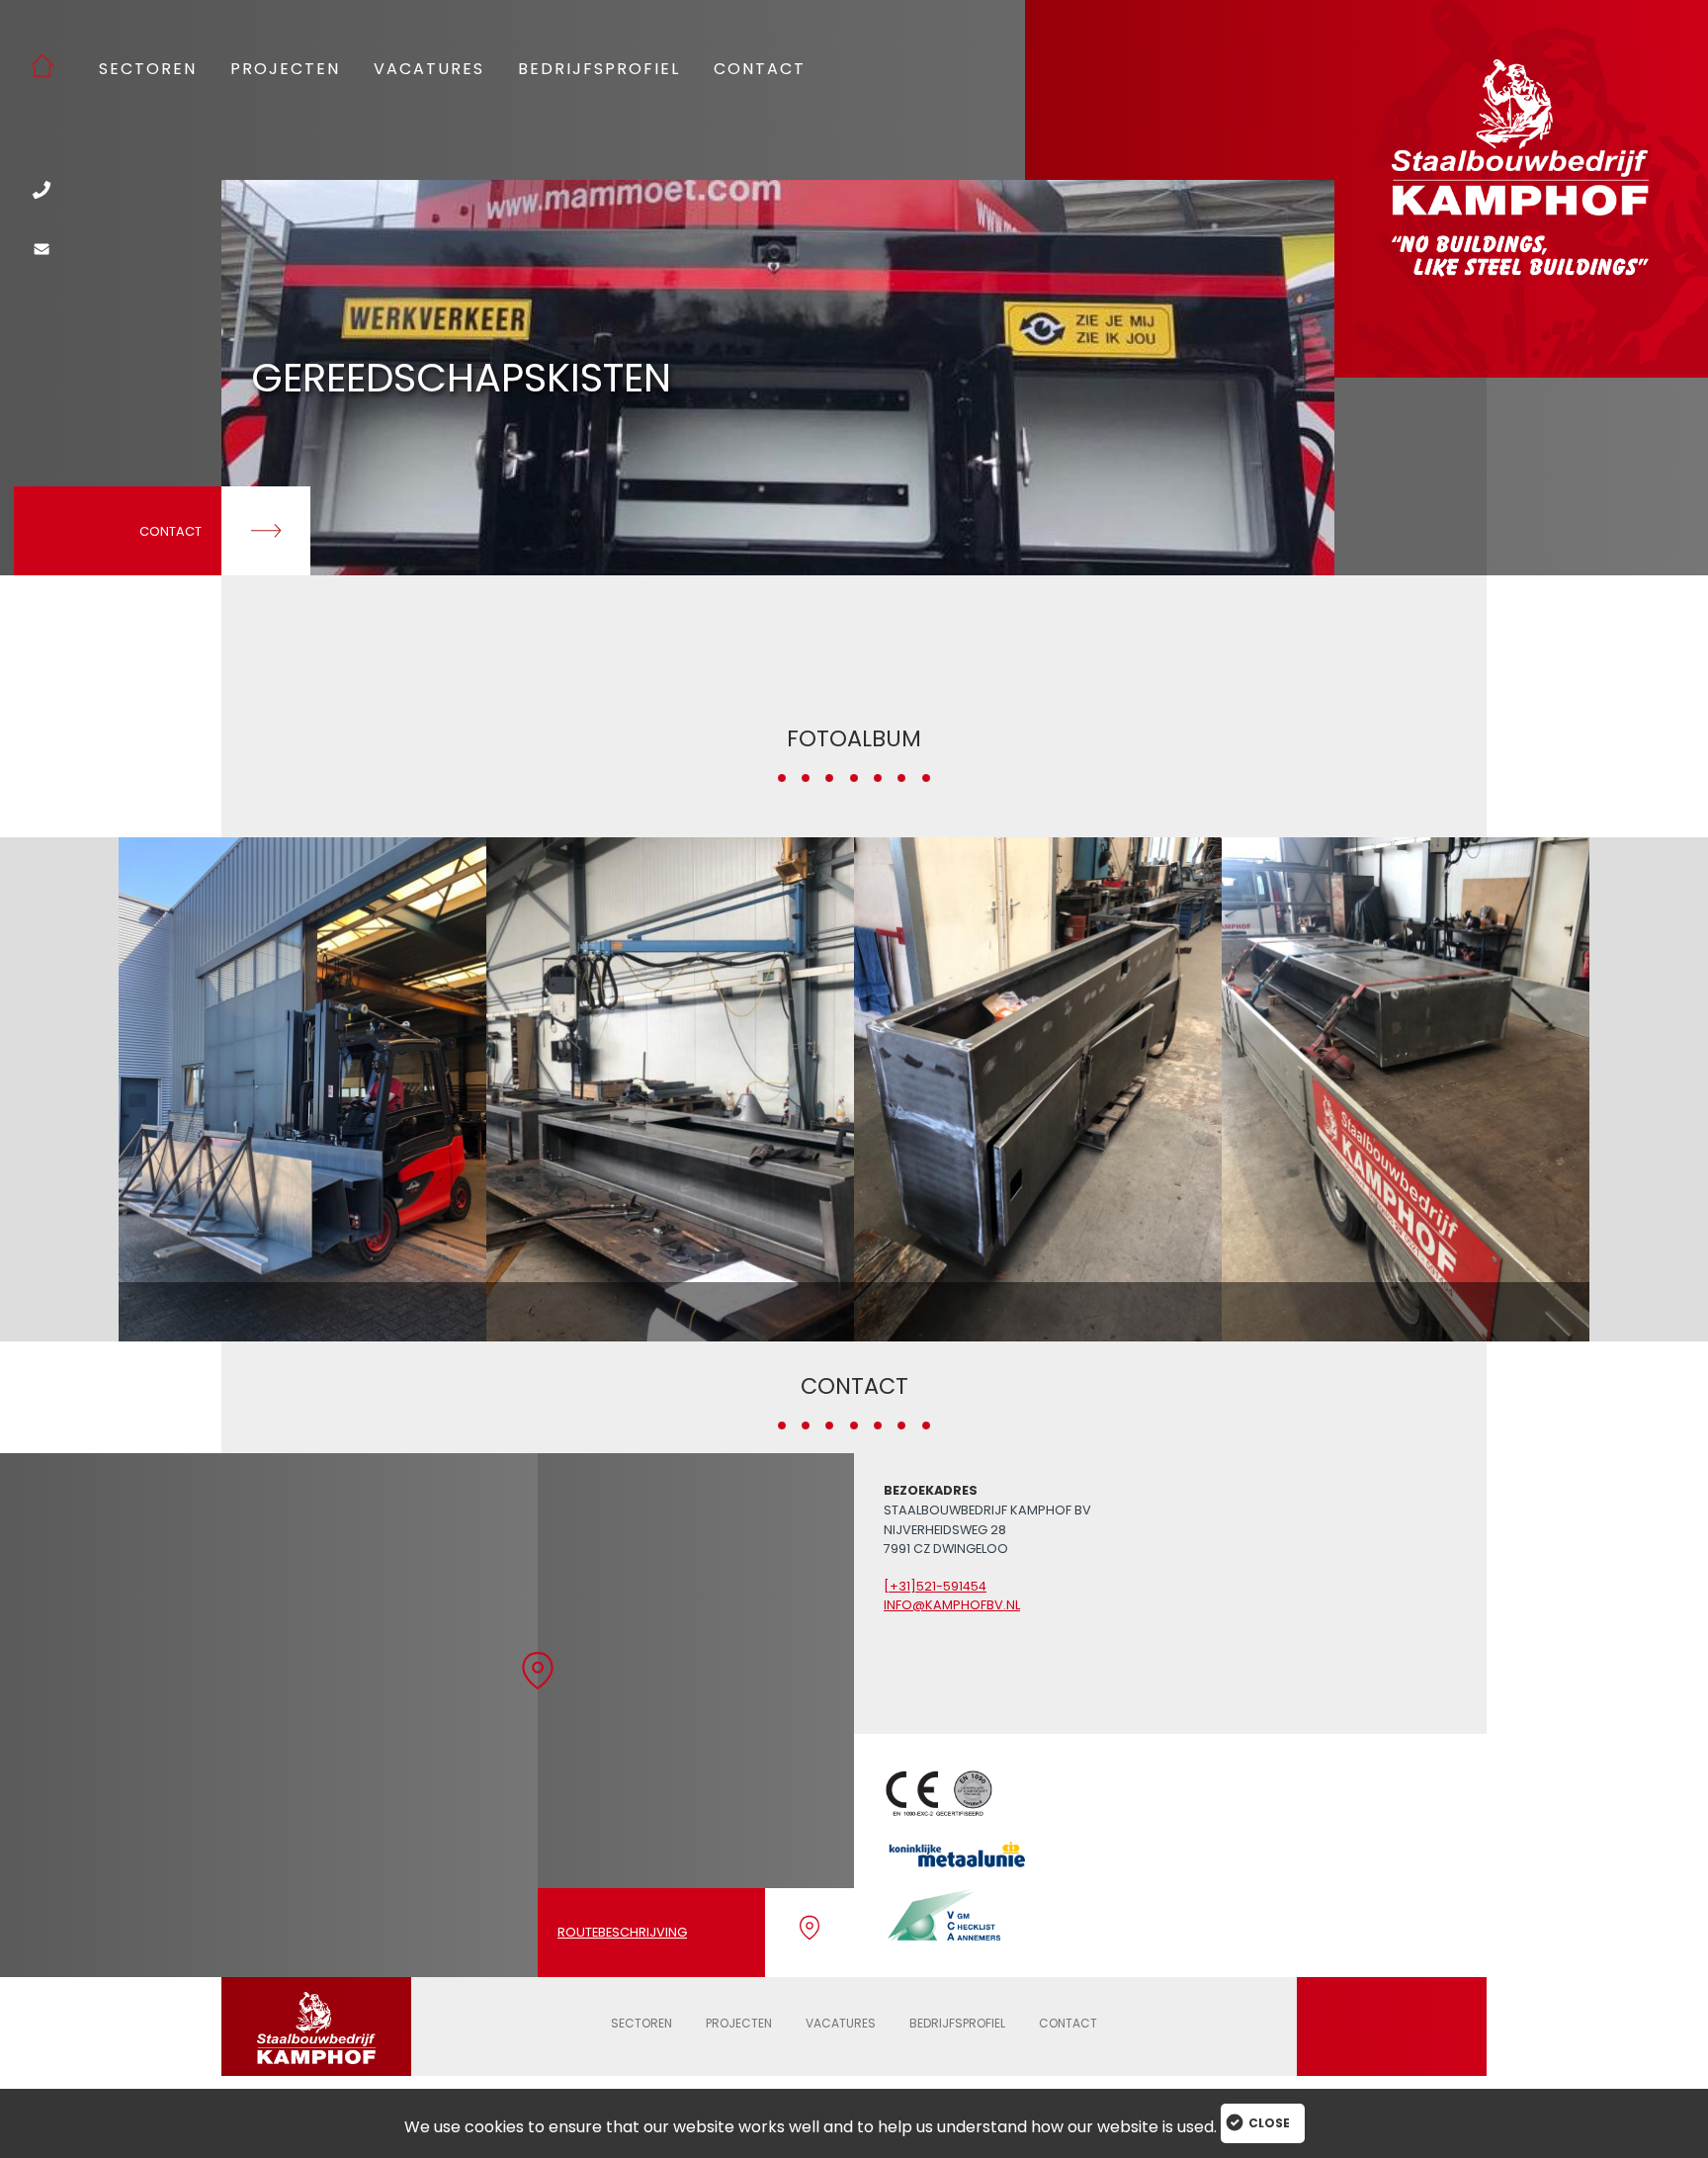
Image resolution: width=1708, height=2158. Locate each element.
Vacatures (429, 70)
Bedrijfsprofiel (599, 70)
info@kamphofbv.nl (952, 1605)
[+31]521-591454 (935, 1586)
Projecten (285, 70)
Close (1269, 2123)
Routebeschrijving (622, 1932)
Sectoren (148, 70)
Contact (760, 70)
